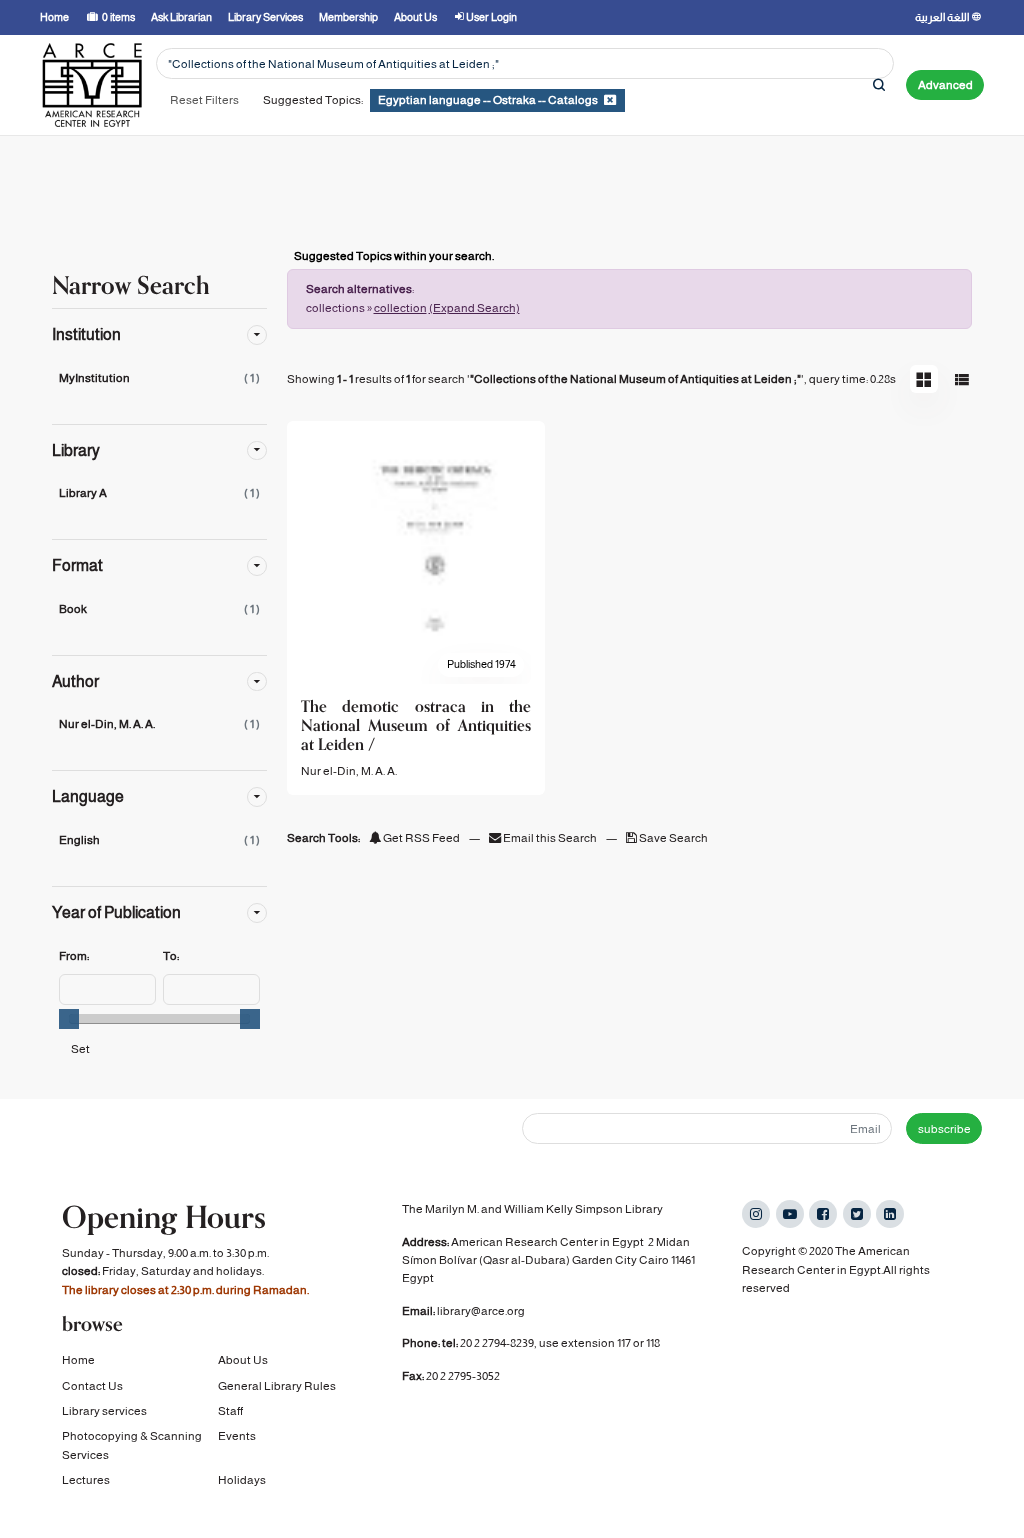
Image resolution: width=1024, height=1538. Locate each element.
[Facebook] (823, 1214)
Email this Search (550, 838)
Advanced (945, 85)
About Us (243, 1360)
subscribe (944, 1129)
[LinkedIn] (890, 1214)
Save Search (672, 838)
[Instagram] (756, 1214)
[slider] (69, 1019)
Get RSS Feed (420, 838)
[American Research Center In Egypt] (92, 85)
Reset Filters (204, 100)
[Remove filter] (610, 100)
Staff (230, 1411)
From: (74, 956)
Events (237, 1436)
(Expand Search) (474, 308)
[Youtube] (790, 1214)
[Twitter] (857, 1214)
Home (78, 1360)
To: (171, 956)
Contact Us (92, 1386)
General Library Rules (277, 1386)
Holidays (242, 1480)
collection (400, 308)
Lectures (86, 1480)
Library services (104, 1411)
